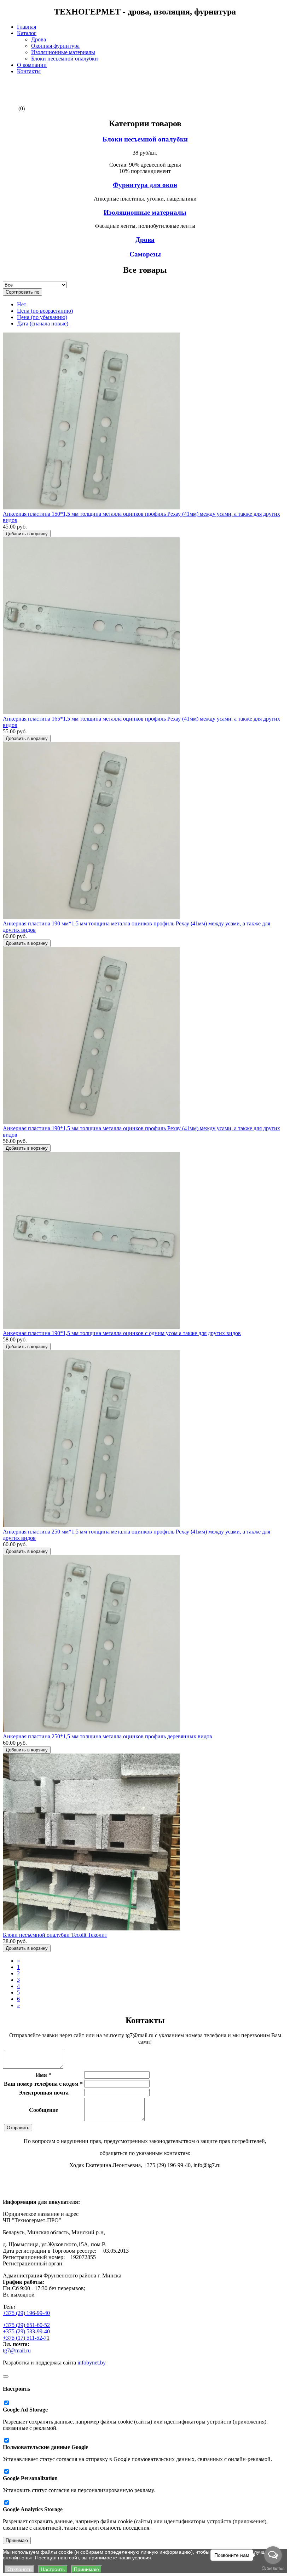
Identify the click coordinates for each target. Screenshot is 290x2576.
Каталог (27, 33)
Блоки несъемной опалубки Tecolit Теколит (55, 1935)
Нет (22, 304)
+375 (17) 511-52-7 (25, 2338)
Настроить (53, 2569)
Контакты (29, 71)
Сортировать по (22, 292)
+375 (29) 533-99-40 (26, 2331)
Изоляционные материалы (63, 52)
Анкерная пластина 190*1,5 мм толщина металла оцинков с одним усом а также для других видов (122, 1333)
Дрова (39, 39)
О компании (32, 65)
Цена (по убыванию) (42, 317)
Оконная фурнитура (55, 46)
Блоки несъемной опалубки (65, 59)
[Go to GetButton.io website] (273, 2569)
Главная (27, 27)
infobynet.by (92, 2363)
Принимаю (17, 2540)
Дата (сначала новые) (43, 324)
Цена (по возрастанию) (45, 311)
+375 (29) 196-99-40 (26, 2313)
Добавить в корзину (27, 534)
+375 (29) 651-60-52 (26, 2325)
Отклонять (19, 2569)
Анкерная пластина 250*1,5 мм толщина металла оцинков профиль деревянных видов (108, 1736)
